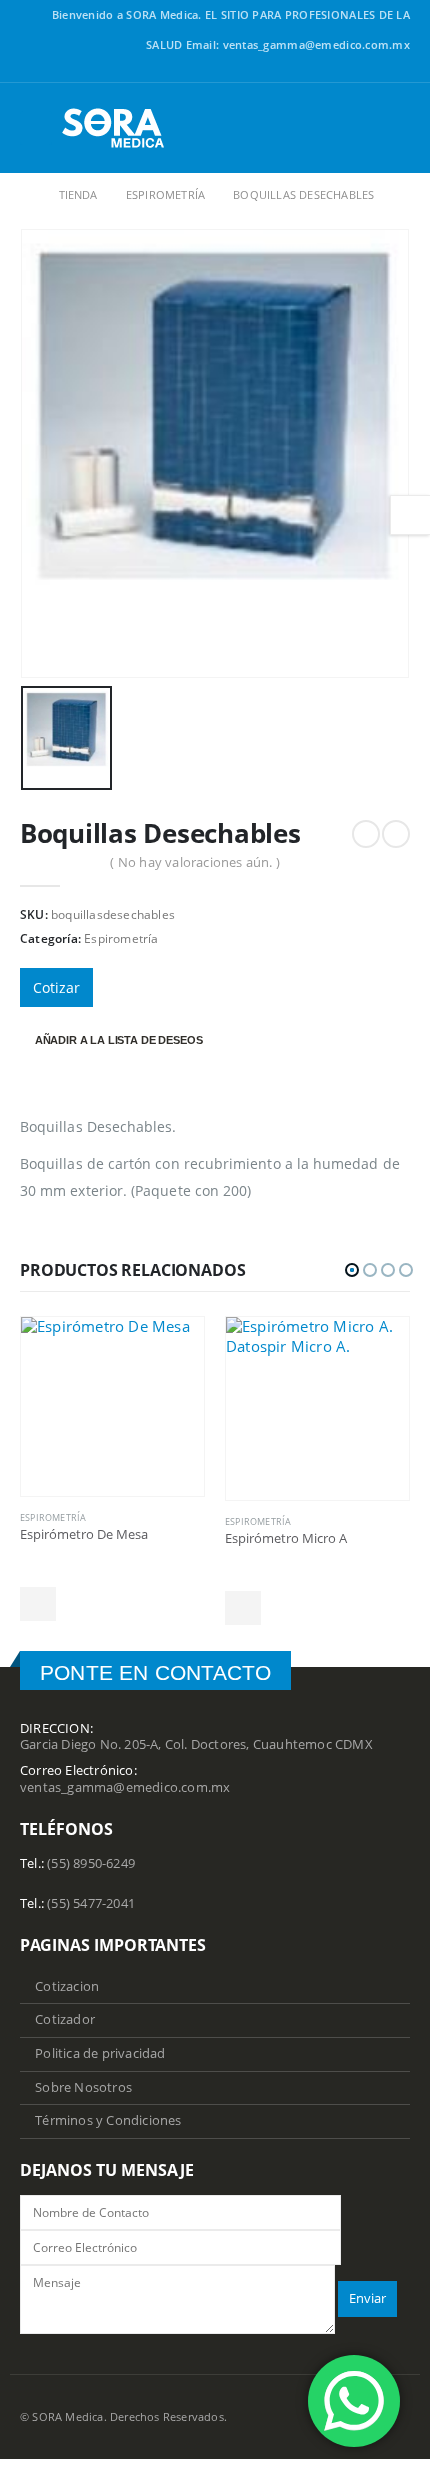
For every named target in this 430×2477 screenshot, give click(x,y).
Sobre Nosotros (83, 2087)
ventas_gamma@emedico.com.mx (125, 1787)
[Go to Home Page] (25, 195)
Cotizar (56, 987)
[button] (352, 1270)
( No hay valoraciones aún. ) (195, 862)
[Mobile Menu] (36, 128)
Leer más (38, 1604)
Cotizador (65, 2019)
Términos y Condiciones (108, 2120)
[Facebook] (399, 71)
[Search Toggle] (394, 128)
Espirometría (121, 938)
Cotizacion (67, 1986)
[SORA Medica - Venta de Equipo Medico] (114, 128)
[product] (112, 1406)
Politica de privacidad (100, 2053)
